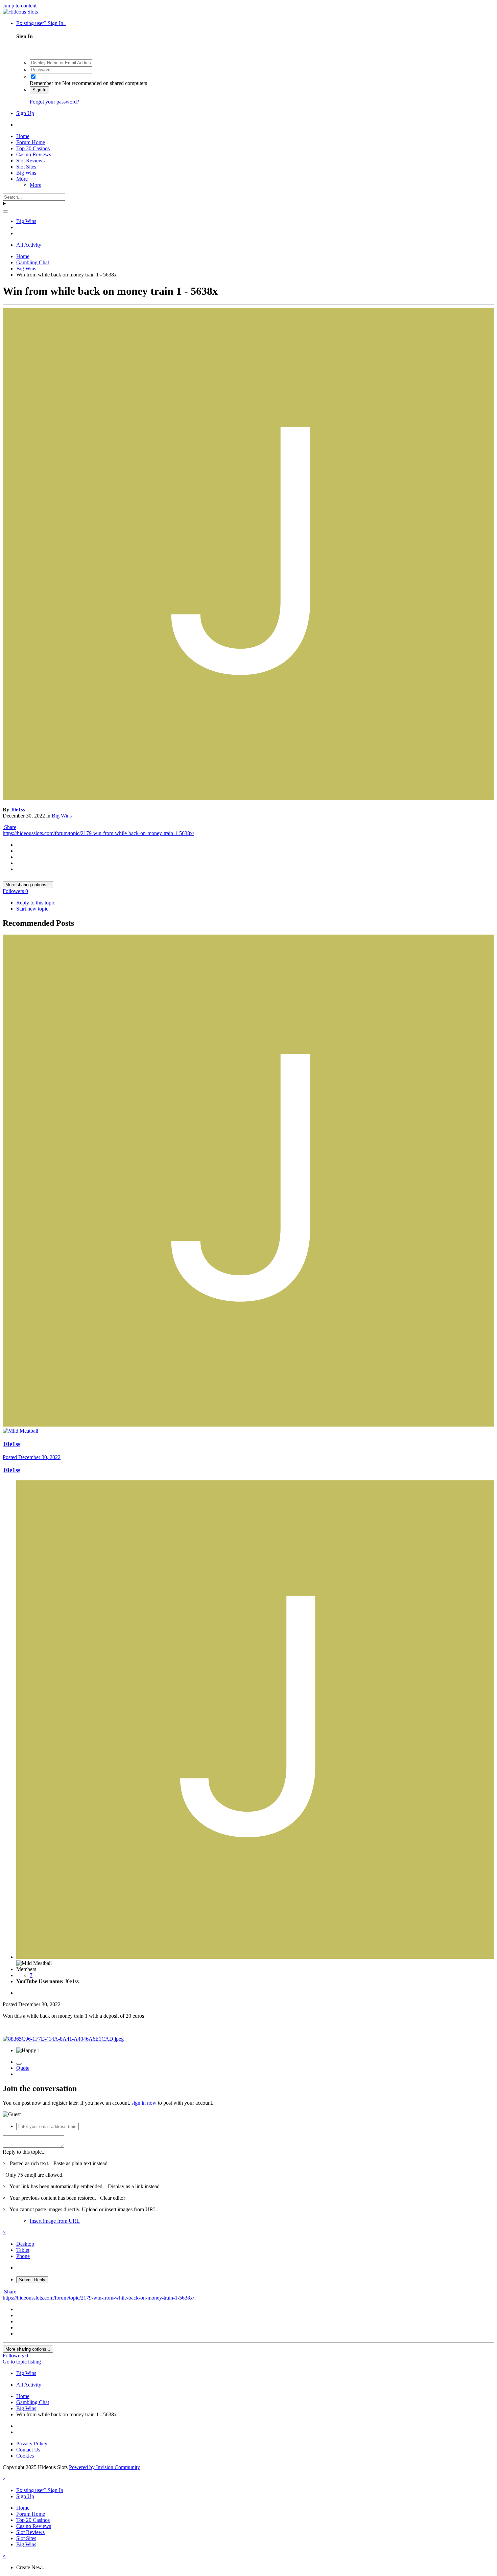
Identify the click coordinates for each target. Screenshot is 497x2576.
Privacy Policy (32, 2444)
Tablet (23, 2250)
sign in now (144, 2103)
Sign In (39, 90)
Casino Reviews (34, 154)
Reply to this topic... (24, 2152)
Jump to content (20, 6)
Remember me (45, 83)
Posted (32, 1457)
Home (23, 136)
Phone (23, 2256)
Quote (23, 2068)
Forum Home (31, 142)
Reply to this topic (36, 903)
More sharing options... (28, 885)
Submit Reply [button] (32, 2280)
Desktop (25, 2244)
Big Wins (26, 173)
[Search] (5, 211)
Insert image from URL (55, 2221)
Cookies (25, 2456)
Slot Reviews (30, 161)
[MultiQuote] (19, 2064)
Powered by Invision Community (104, 2467)
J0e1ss (18, 810)
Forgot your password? (54, 102)
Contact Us (28, 2450)
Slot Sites (26, 167)
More (22, 179)
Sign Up (25, 113)
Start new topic (32, 909)
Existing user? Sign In (41, 23)
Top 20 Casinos (33, 148)
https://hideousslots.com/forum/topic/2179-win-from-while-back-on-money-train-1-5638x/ (98, 833)
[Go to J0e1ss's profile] (249, 798)
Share (9, 827)
